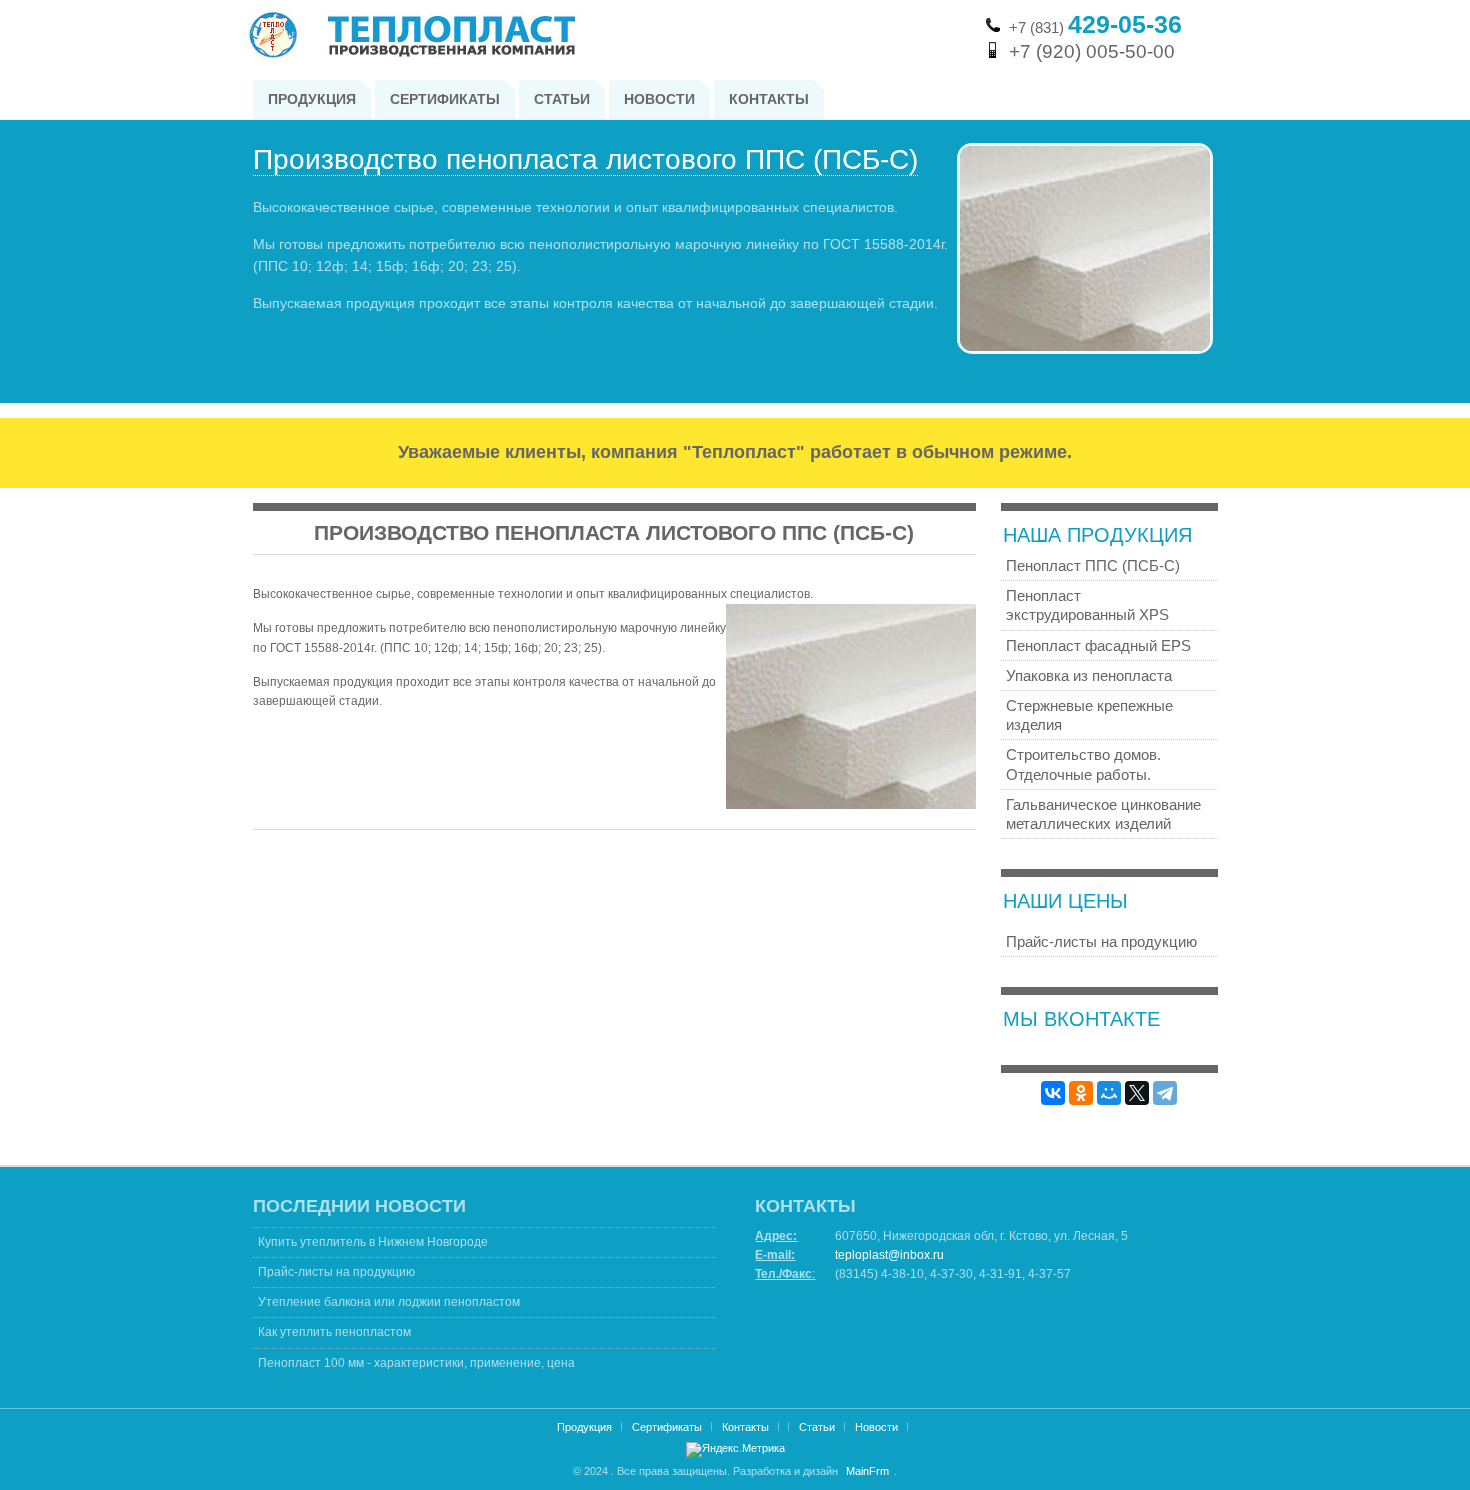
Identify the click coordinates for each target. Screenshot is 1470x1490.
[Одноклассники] (1081, 1093)
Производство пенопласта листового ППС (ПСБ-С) (585, 159)
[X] (1137, 1093)
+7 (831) (1095, 27)
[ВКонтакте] (1053, 1093)
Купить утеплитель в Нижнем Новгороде (373, 1242)
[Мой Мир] (1109, 1093)
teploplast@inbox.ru (889, 1255)
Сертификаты (667, 1427)
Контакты (745, 1427)
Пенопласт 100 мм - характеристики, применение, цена (416, 1363)
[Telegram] (1165, 1093)
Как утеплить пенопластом (334, 1332)
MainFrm (867, 1471)
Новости (876, 1427)
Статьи (817, 1427)
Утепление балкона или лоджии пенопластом (389, 1302)
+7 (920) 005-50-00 (1092, 51)
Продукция (584, 1427)
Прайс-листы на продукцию (336, 1272)
